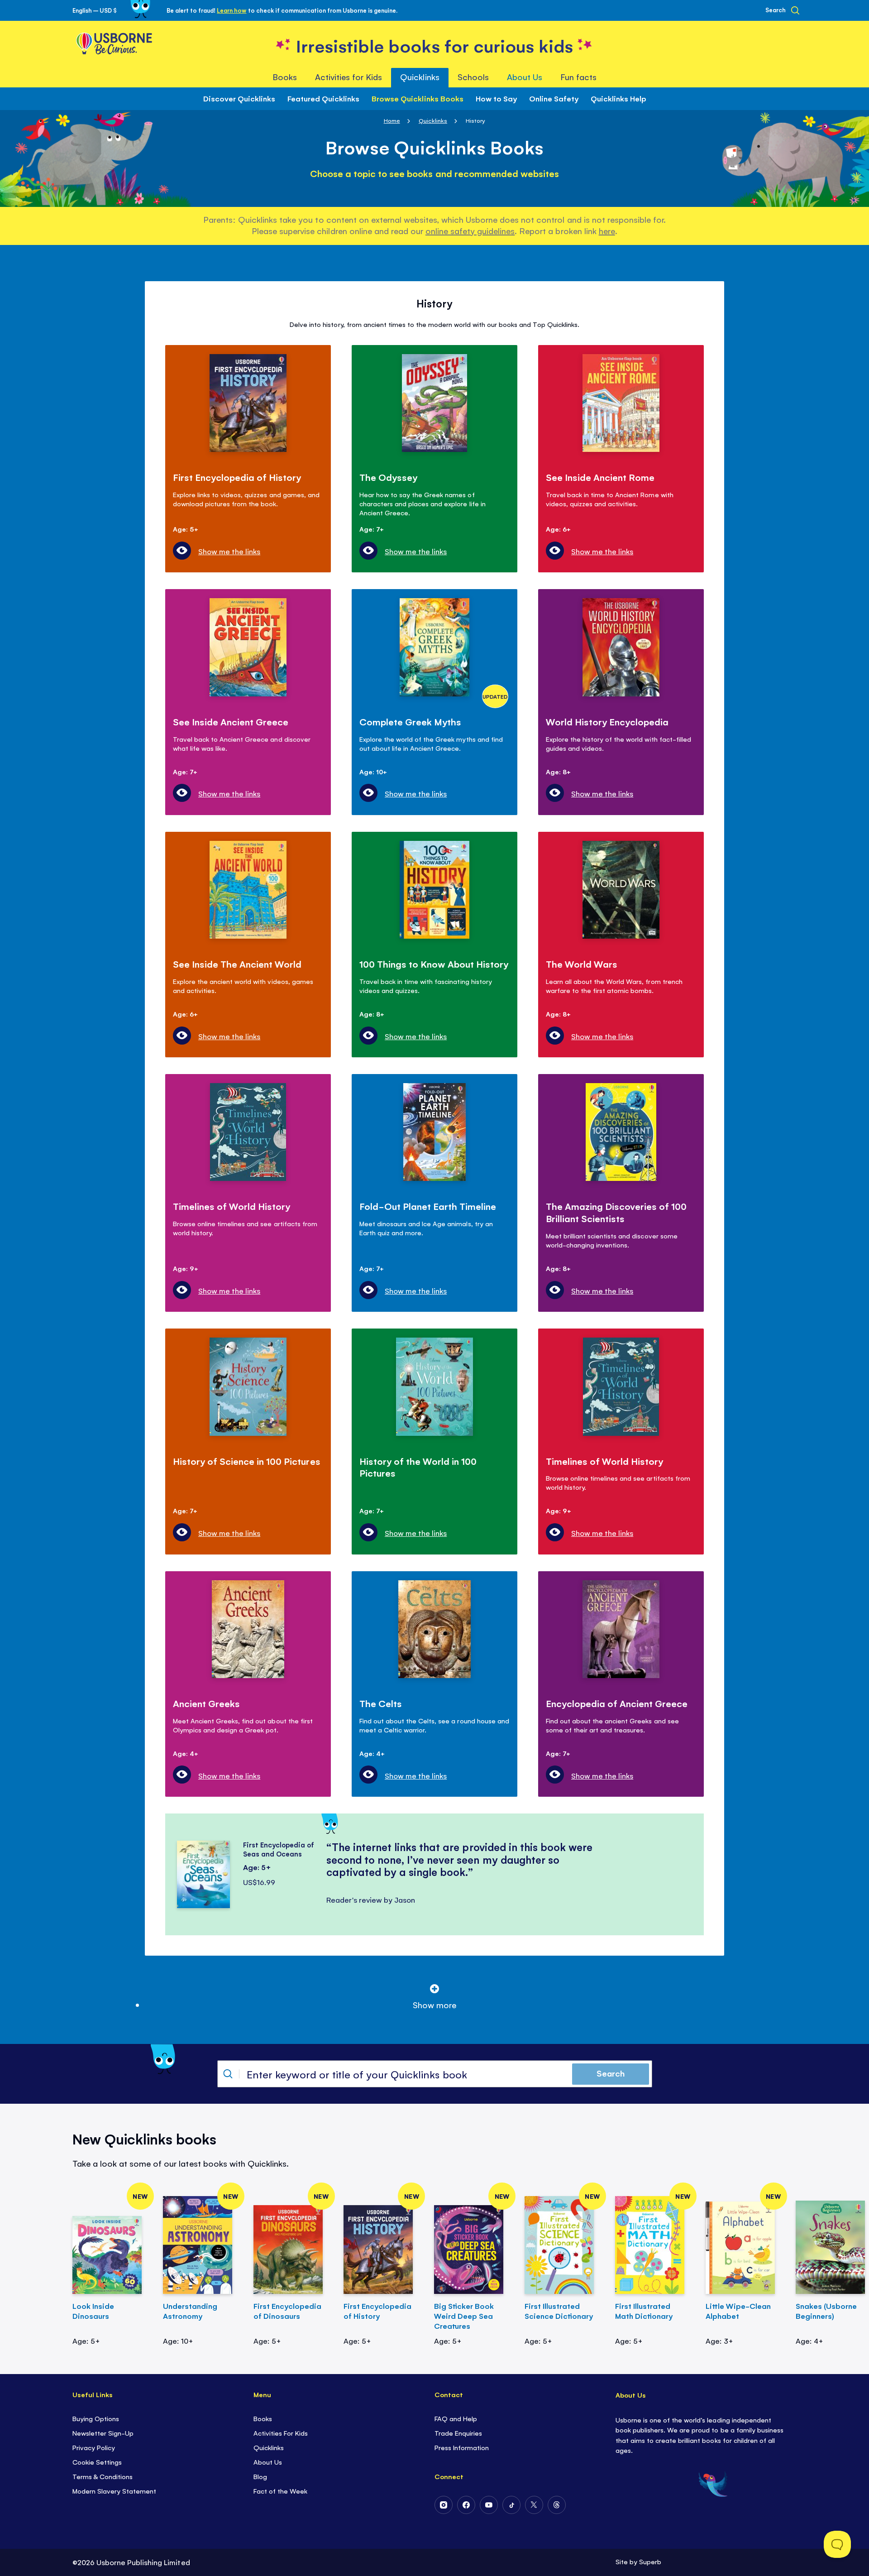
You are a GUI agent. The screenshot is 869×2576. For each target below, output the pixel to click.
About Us (268, 2462)
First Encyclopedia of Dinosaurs (287, 2311)
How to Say (496, 98)
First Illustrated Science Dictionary (559, 2311)
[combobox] (435, 2074)
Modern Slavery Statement (114, 2491)
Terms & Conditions (103, 2476)
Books (263, 2418)
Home (392, 120)
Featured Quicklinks (323, 98)
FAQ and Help (456, 2418)
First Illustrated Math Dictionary (644, 2311)
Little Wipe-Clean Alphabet (738, 2311)
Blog (260, 2476)
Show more (434, 2005)
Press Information (462, 2447)
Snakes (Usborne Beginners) (826, 2311)
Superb (650, 2561)
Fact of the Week (280, 2491)
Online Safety (554, 98)
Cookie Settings (97, 2462)
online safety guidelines (470, 230)
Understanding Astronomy (190, 2311)
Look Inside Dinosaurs (93, 2311)
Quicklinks (433, 120)
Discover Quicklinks (239, 98)
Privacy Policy (94, 2447)
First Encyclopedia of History (377, 2311)
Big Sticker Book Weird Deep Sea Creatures (464, 2316)
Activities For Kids (281, 2433)
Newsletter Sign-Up (103, 2433)
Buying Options (96, 2418)
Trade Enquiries (458, 2433)
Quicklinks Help (618, 98)
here (607, 230)
